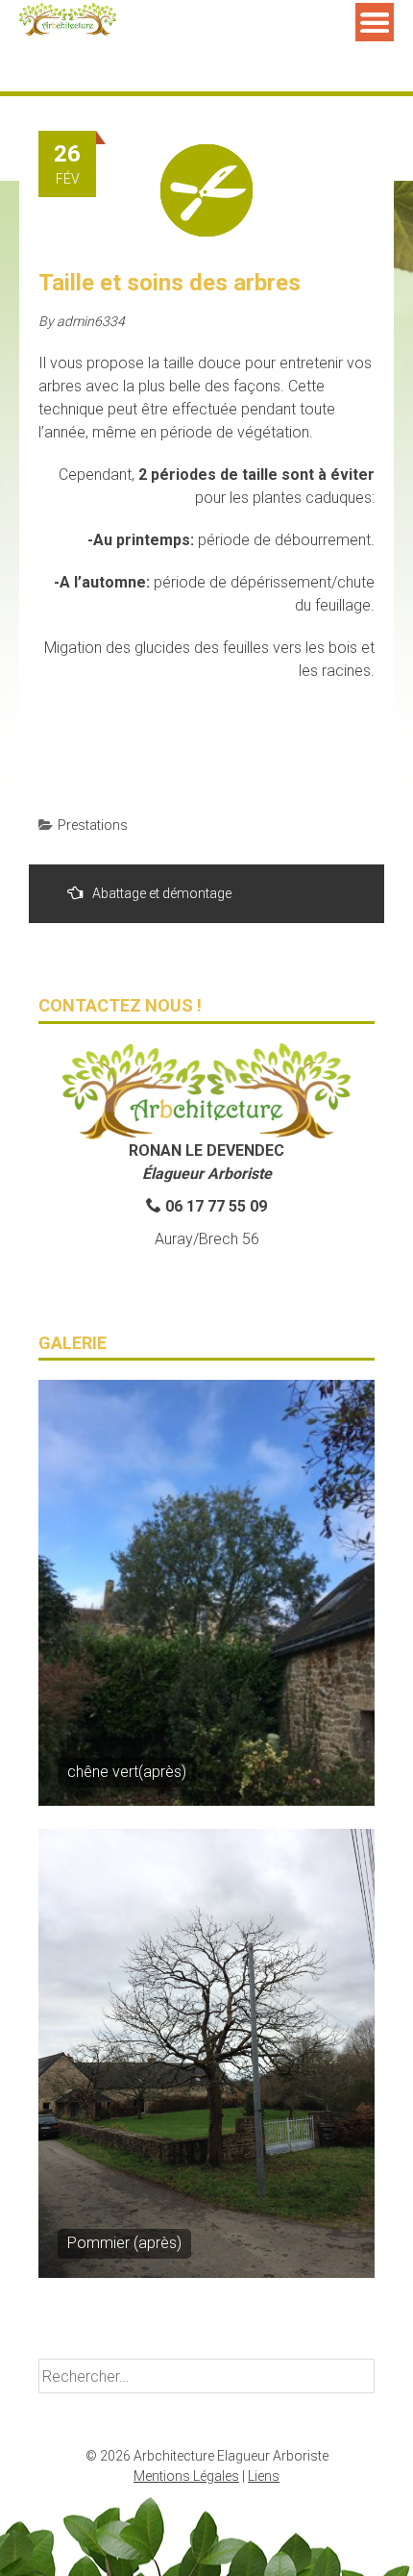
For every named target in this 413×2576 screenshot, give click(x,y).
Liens (264, 2476)
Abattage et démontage (162, 893)
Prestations (93, 825)
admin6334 (91, 321)
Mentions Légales (186, 2476)
